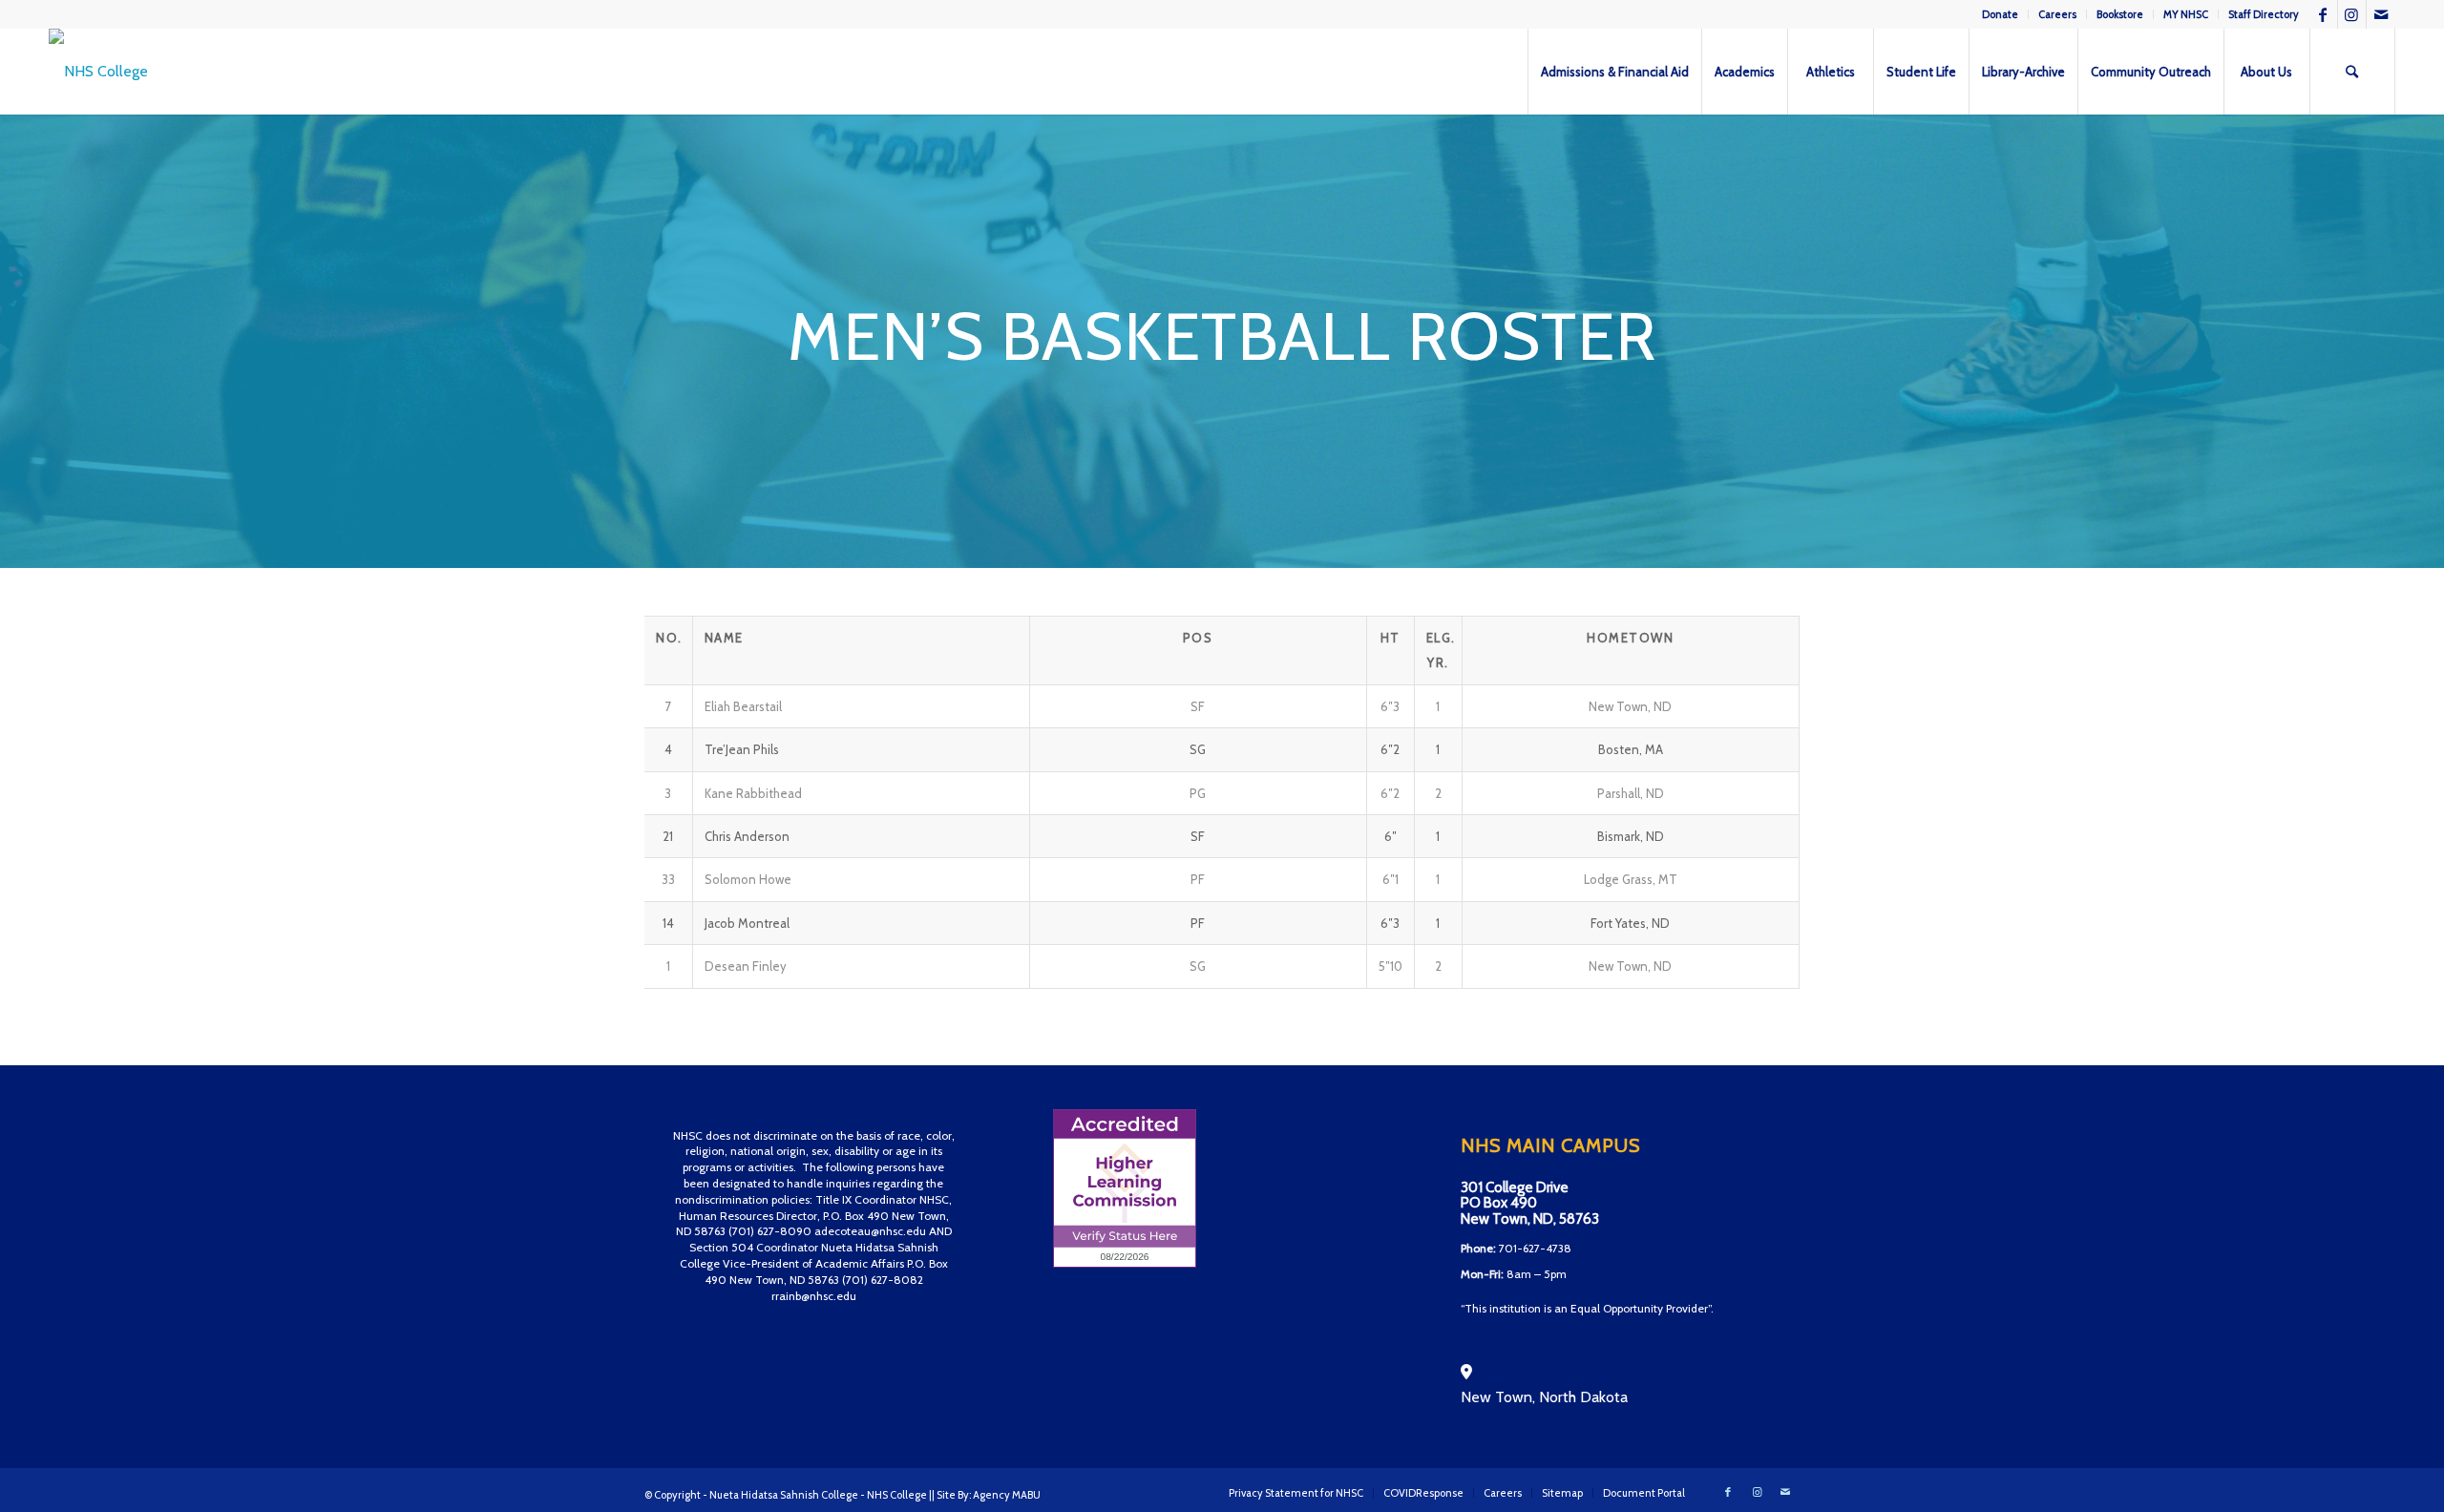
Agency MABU (1007, 1495)
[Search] (2352, 72)
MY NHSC (2186, 14)
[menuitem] (2001, 14)
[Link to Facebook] (2323, 14)
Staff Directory (2264, 14)
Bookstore (2120, 14)
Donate (2000, 14)
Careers (2057, 14)
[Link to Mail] (2381, 14)
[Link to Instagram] (2352, 14)
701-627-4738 (1535, 1248)
